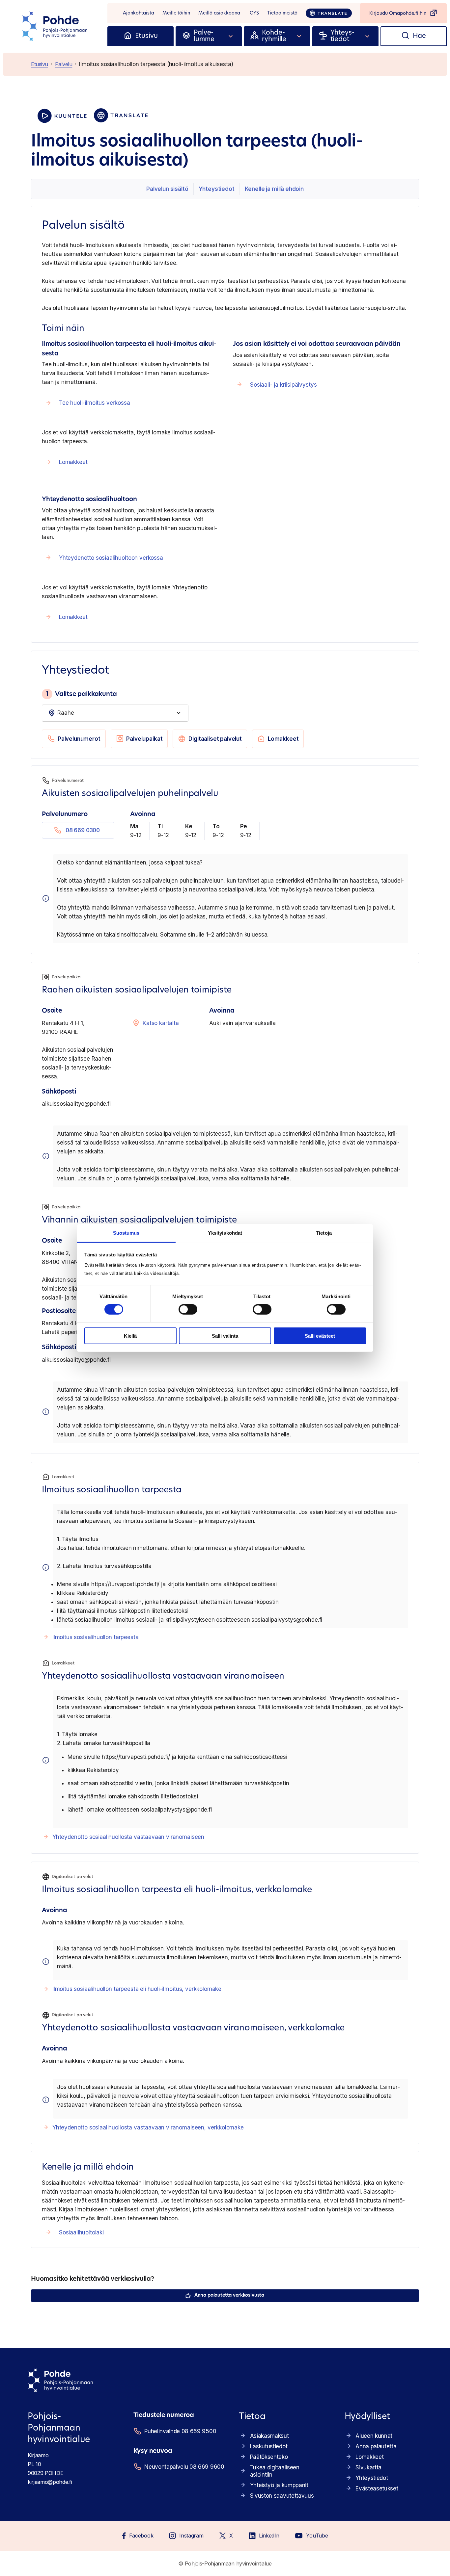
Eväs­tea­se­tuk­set (377, 2488)
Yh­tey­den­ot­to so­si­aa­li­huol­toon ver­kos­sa (111, 558)
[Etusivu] (128, 36)
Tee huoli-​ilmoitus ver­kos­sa (95, 403)
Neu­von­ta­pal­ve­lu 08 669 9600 (183, 2467)
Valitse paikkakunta (81, 694)
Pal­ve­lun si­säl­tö (167, 189)
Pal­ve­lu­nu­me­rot (79, 739)
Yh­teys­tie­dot (217, 189)
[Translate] (329, 13)
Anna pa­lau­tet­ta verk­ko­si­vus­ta (229, 2295)
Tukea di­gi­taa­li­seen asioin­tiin (275, 2471)
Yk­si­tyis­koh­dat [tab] (225, 1233)
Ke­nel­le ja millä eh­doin (274, 189)
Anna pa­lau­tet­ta (376, 2446)
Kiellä (130, 1336)
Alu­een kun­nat (374, 2436)
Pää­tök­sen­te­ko (269, 2457)
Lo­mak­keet (73, 462)
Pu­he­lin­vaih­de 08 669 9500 (180, 2431)
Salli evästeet (320, 1336)
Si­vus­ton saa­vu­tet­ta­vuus (282, 2496)
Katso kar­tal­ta (161, 1023)
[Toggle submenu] (231, 36)
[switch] (188, 1309)
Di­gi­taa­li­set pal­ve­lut (215, 739)
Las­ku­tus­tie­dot (269, 2446)
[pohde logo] (55, 26)
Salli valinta (225, 1336)
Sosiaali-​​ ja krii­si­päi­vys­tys (283, 385)
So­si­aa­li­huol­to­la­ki (81, 2232)
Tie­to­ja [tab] (324, 1233)
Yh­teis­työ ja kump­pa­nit (279, 2485)
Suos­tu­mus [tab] (126, 1233)
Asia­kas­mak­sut (269, 2436)
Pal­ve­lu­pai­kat (144, 739)
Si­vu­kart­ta (368, 2467)
